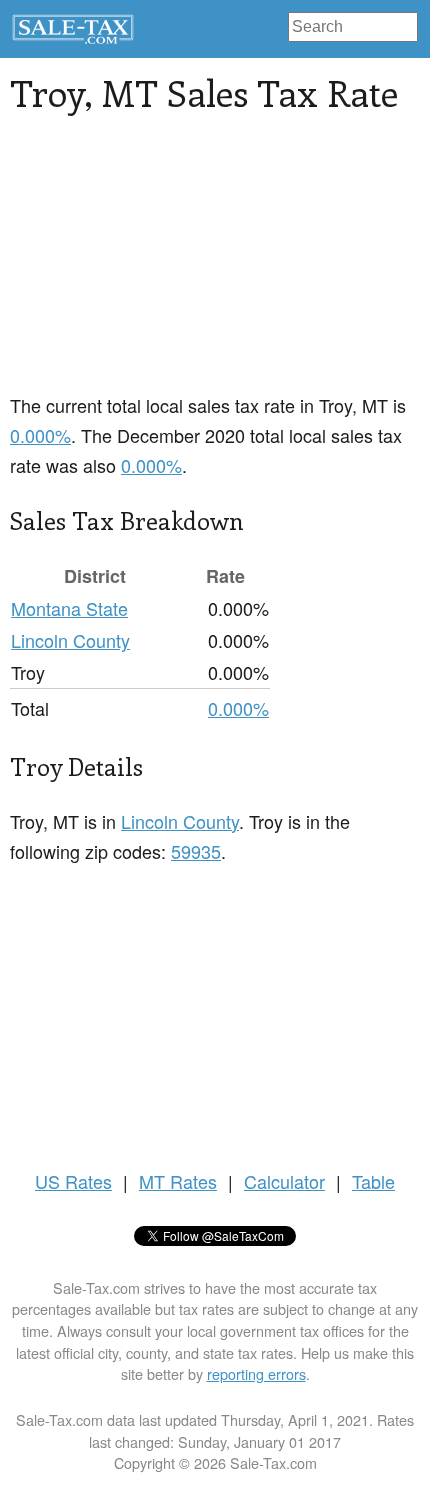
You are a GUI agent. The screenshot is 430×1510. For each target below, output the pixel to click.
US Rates (73, 1181)
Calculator (284, 1181)
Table (373, 1181)
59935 (196, 851)
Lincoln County (70, 640)
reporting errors (256, 1373)
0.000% (40, 435)
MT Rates (178, 1181)
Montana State (69, 608)
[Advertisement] (160, 265)
